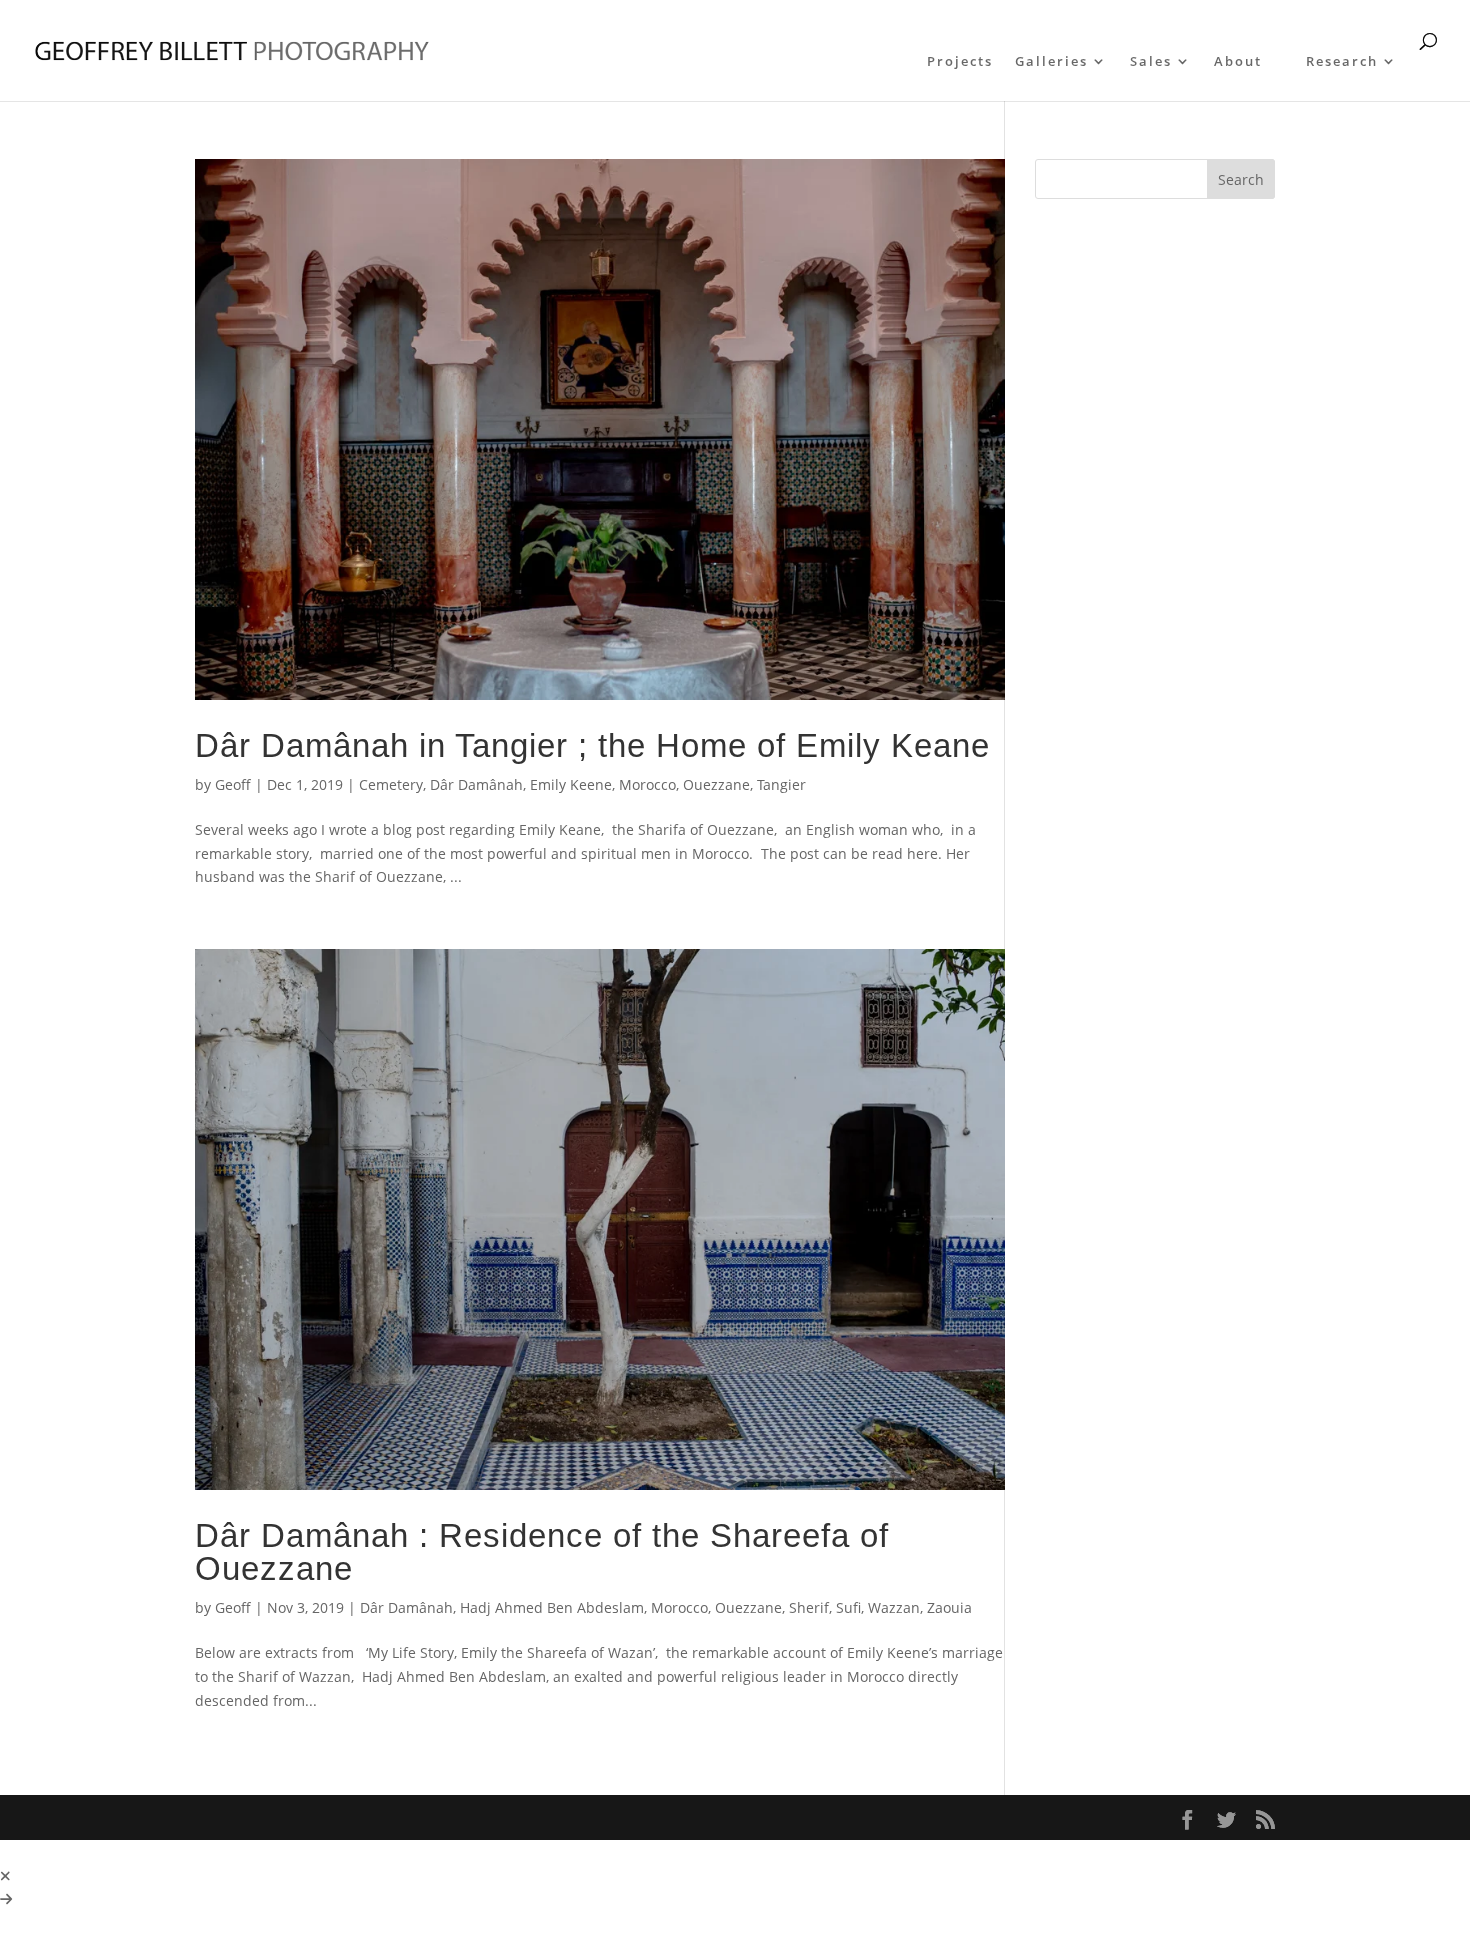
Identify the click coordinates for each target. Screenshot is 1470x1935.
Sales (1151, 62)
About (1238, 62)
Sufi (848, 1607)
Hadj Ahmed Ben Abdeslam (552, 1607)
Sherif (809, 1607)
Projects (960, 62)
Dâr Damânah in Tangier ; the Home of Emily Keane (592, 745)
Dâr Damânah (476, 784)
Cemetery (391, 784)
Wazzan (894, 1607)
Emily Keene (571, 784)
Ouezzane (716, 784)
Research (1342, 62)
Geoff (233, 784)
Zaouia (949, 1607)
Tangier (781, 784)
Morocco (647, 784)
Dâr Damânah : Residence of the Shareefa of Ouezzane (542, 1552)
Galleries (1051, 62)
